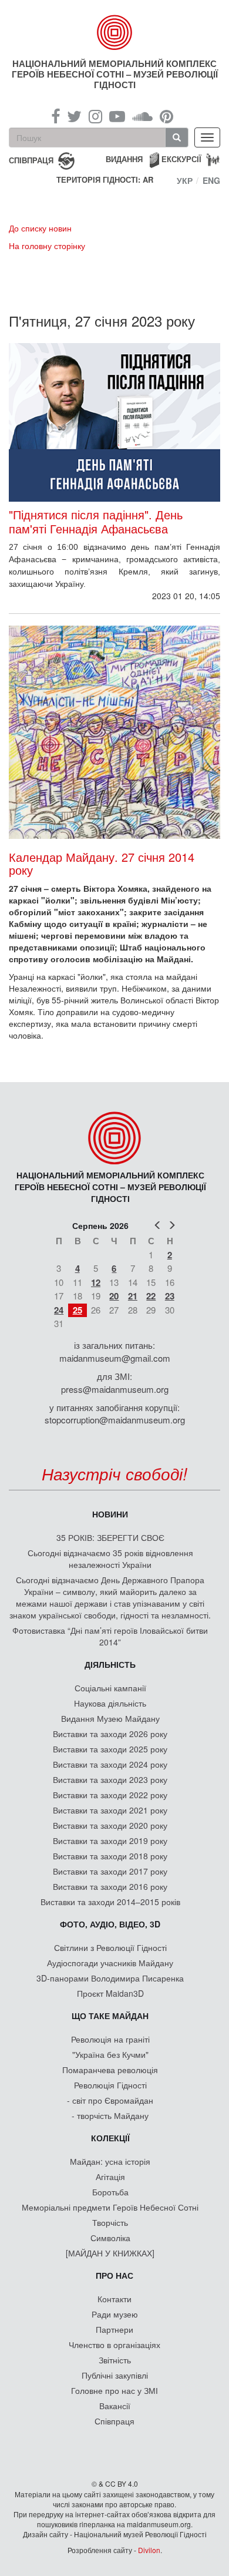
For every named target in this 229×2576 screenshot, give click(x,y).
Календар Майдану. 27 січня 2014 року (102, 863)
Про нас (114, 2275)
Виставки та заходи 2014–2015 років (110, 1902)
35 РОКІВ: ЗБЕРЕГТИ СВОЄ (110, 1537)
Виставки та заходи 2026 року (110, 1734)
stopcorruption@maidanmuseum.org (115, 1420)
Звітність (115, 2360)
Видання (124, 159)
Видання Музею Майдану (110, 1718)
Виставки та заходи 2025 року (110, 1749)
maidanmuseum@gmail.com (115, 1358)
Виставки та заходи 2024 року (110, 1764)
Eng (211, 180)
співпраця (31, 159)
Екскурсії (181, 159)
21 (133, 1296)
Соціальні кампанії (110, 1688)
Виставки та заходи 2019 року (110, 1841)
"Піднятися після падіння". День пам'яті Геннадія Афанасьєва (96, 522)
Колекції (110, 2138)
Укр (185, 180)
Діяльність (110, 1664)
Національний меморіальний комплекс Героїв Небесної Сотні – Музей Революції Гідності (115, 74)
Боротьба (110, 2192)
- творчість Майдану (110, 2115)
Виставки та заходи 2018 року (110, 1856)
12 (96, 1282)
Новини (110, 1514)
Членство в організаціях (114, 2345)
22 (151, 1296)
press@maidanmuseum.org (115, 1389)
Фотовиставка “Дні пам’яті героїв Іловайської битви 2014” (110, 1636)
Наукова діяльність (110, 1703)
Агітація (110, 2177)
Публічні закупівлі (115, 2375)
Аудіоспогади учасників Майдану (110, 1963)
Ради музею (115, 2314)
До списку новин (40, 228)
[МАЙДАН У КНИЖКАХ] (110, 2253)
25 (78, 1310)
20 (114, 1296)
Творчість (110, 2222)
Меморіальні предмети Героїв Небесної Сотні (110, 2207)
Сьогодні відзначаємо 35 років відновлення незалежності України (110, 1559)
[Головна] (115, 32)
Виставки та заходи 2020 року (110, 1825)
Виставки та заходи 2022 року (110, 1795)
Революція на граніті (110, 2039)
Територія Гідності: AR (105, 180)
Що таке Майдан (110, 2016)
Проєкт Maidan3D (110, 1993)
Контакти (114, 2299)
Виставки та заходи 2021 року (110, 1810)
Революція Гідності (110, 2085)
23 (170, 1296)
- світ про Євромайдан (110, 2100)
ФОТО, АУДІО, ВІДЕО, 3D (110, 1924)
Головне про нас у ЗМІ (114, 2390)
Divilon (149, 2550)
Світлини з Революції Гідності (110, 1947)
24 (59, 1310)
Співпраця (114, 2421)
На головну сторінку (47, 246)
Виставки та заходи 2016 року (110, 1886)
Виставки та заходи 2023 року (110, 1779)
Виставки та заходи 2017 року (110, 1871)
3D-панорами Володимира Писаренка (110, 1978)
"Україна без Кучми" (110, 2054)
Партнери (114, 2329)
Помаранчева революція (110, 2070)
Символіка (110, 2238)
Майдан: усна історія (110, 2161)
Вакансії (115, 2406)
